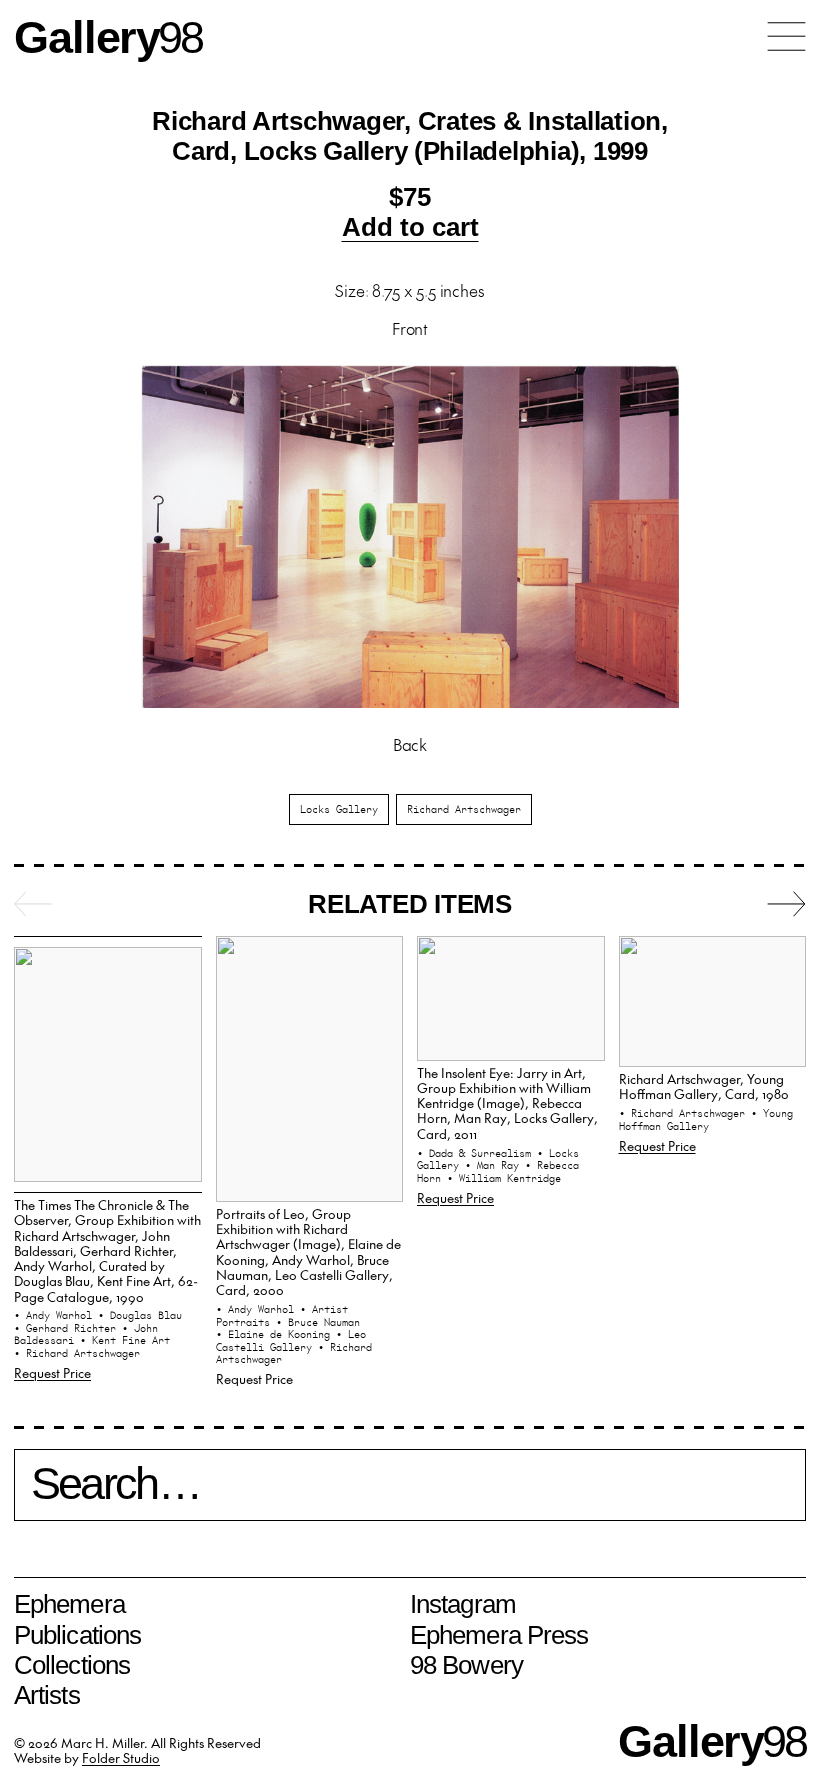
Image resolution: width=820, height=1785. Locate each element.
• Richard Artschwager (77, 1353)
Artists (47, 1695)
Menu (786, 36)
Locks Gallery (339, 809)
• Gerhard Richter (68, 1328)
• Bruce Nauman (318, 1322)
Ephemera (69, 1604)
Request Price (52, 1372)
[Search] (410, 1493)
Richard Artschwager (464, 809)
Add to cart (410, 227)
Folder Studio (121, 1757)
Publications (77, 1635)
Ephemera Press (499, 1635)
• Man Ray (495, 1165)
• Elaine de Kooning (276, 1334)
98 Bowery (466, 1665)
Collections (72, 1665)
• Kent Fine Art (125, 1340)
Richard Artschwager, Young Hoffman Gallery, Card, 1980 (704, 1086)
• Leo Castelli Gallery (291, 1340)
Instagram (463, 1604)
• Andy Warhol (56, 1315)
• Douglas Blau (140, 1315)
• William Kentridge (504, 1178)
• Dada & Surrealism (477, 1153)
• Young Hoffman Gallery (706, 1119)
